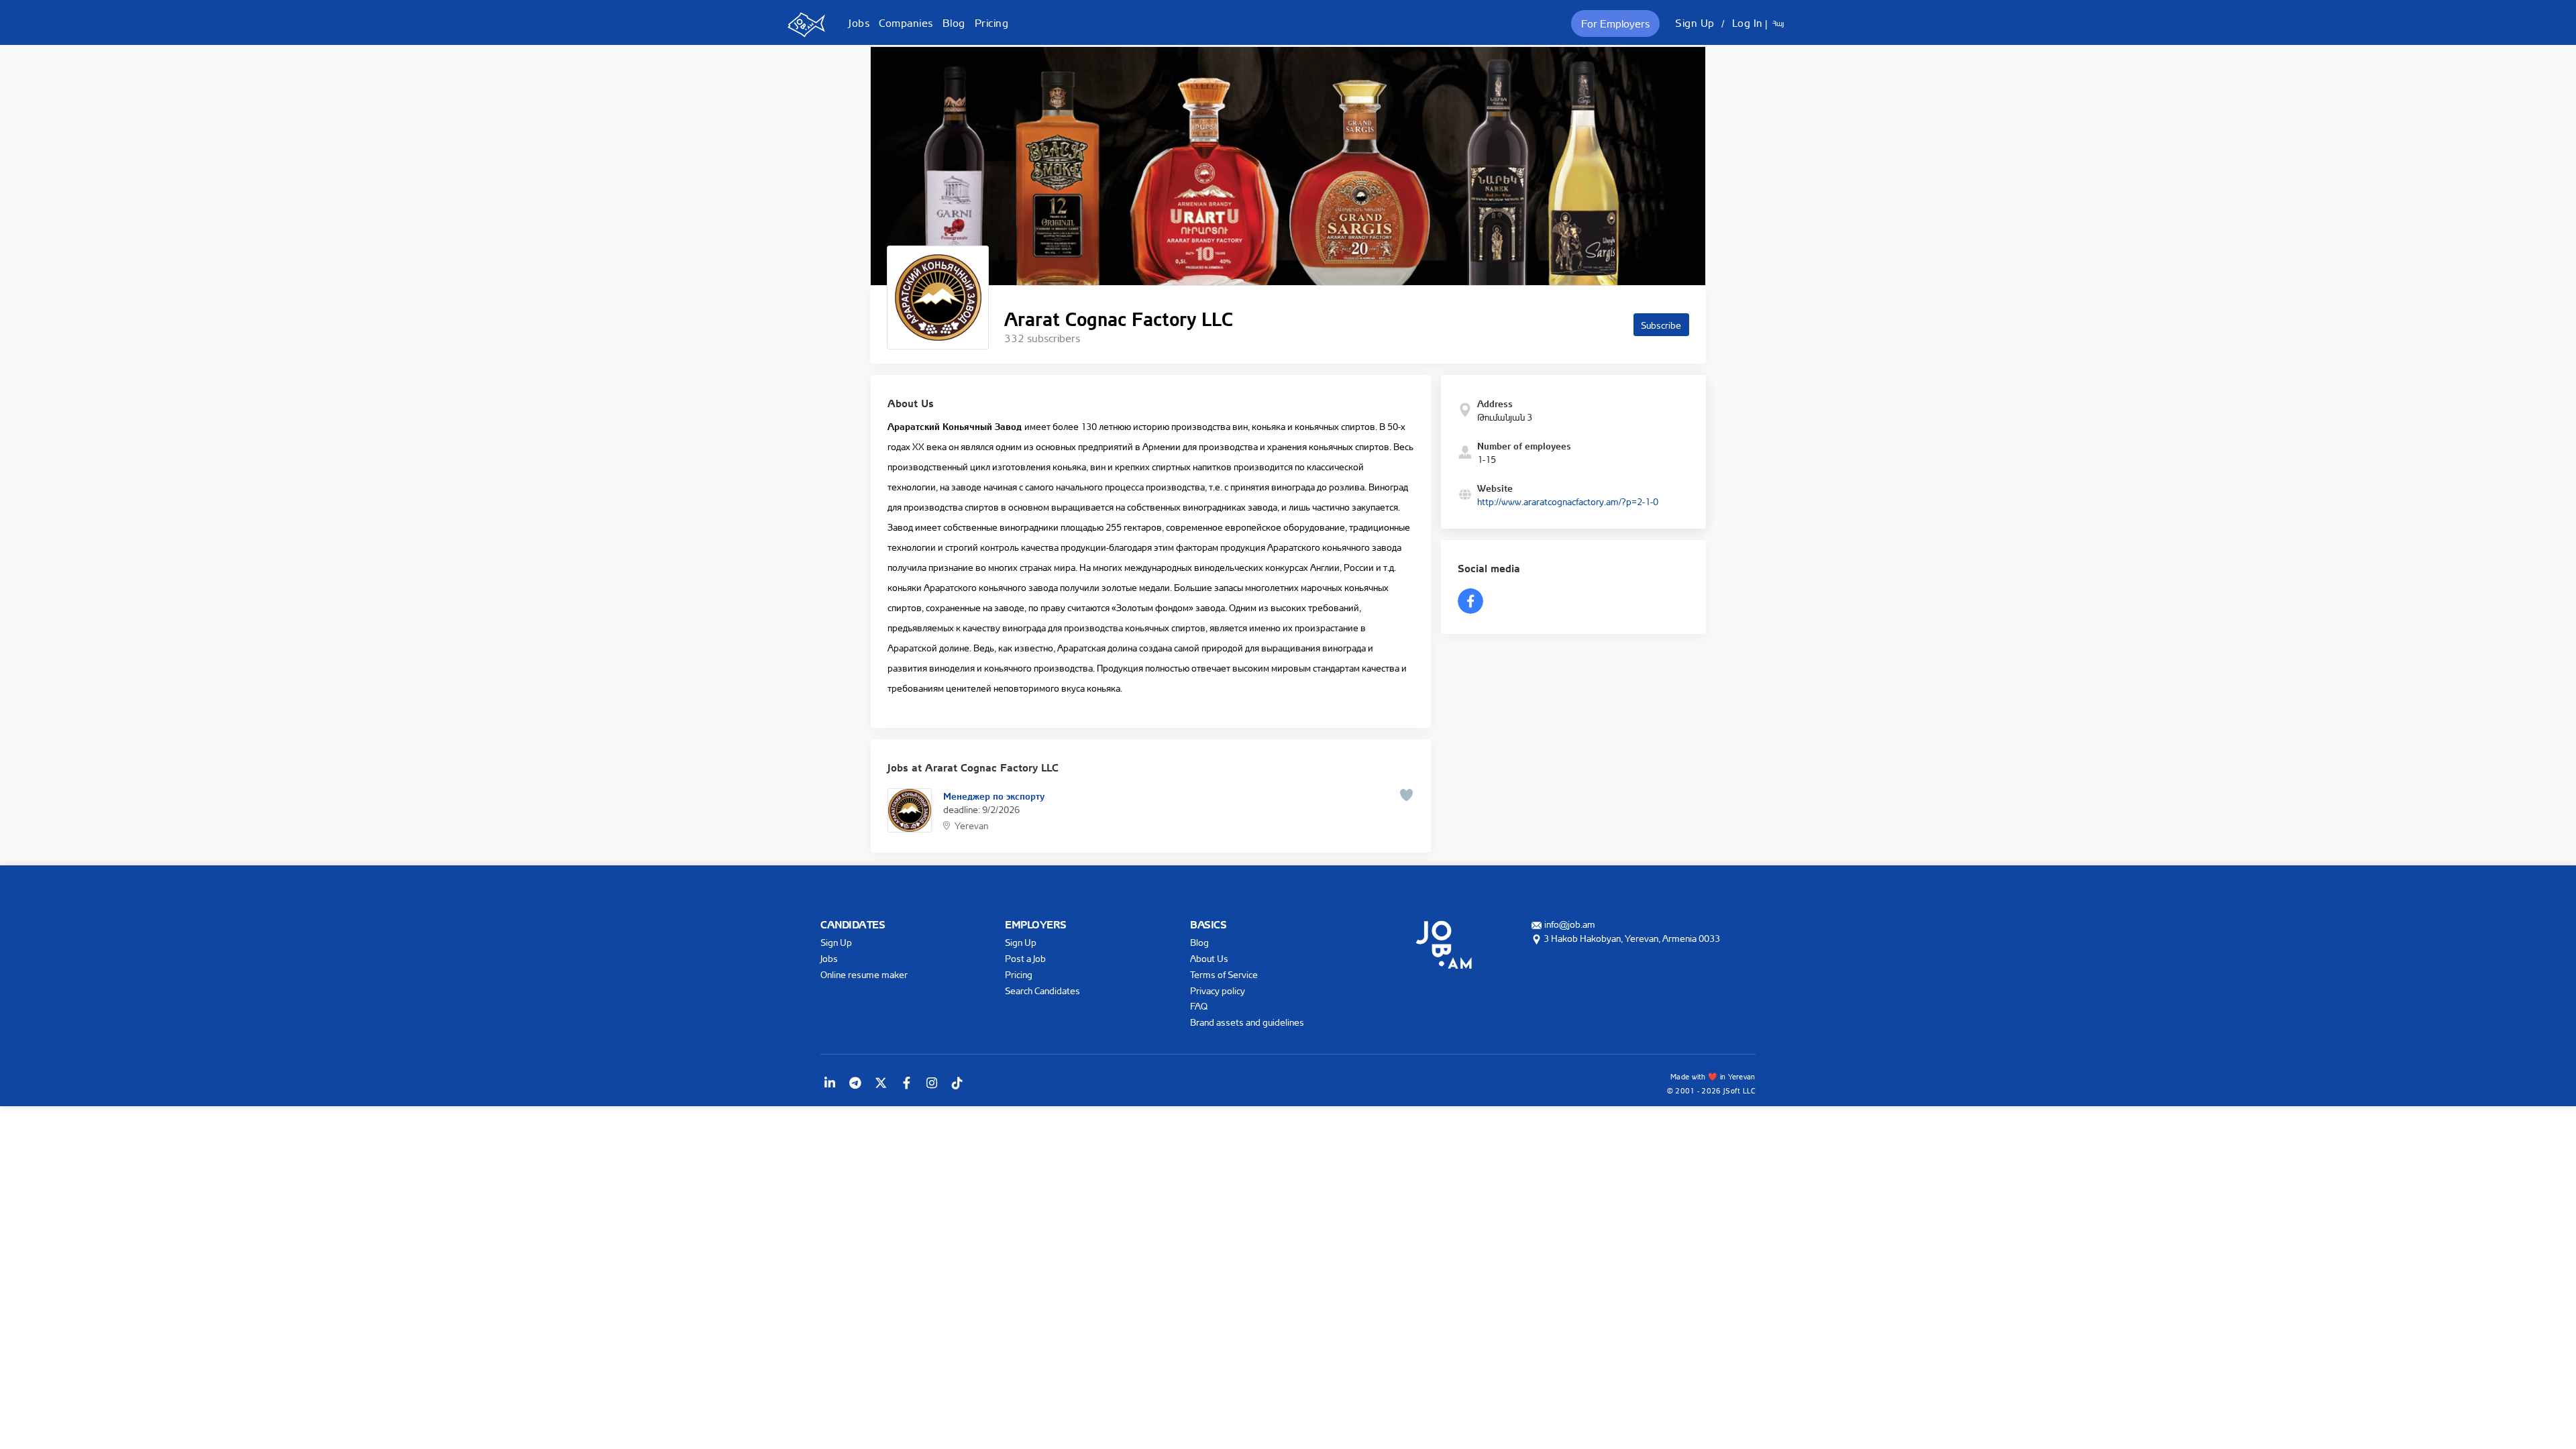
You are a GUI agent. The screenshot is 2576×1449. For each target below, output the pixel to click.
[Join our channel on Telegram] (855, 1083)
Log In (1748, 23)
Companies (906, 23)
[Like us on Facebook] (906, 1083)
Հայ (1778, 23)
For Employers (1615, 23)
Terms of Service (1224, 974)
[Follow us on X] (881, 1083)
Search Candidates (1042, 990)
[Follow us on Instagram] (932, 1083)
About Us (1209, 958)
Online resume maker (864, 974)
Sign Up (1695, 23)
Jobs (859, 23)
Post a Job (1025, 958)
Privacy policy (1218, 990)
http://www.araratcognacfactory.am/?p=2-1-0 (1568, 501)
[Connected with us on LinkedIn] (830, 1083)
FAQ (1199, 1006)
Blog (954, 23)
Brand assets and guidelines (1247, 1022)
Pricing (992, 23)
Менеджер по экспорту (994, 795)
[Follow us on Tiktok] (957, 1083)
